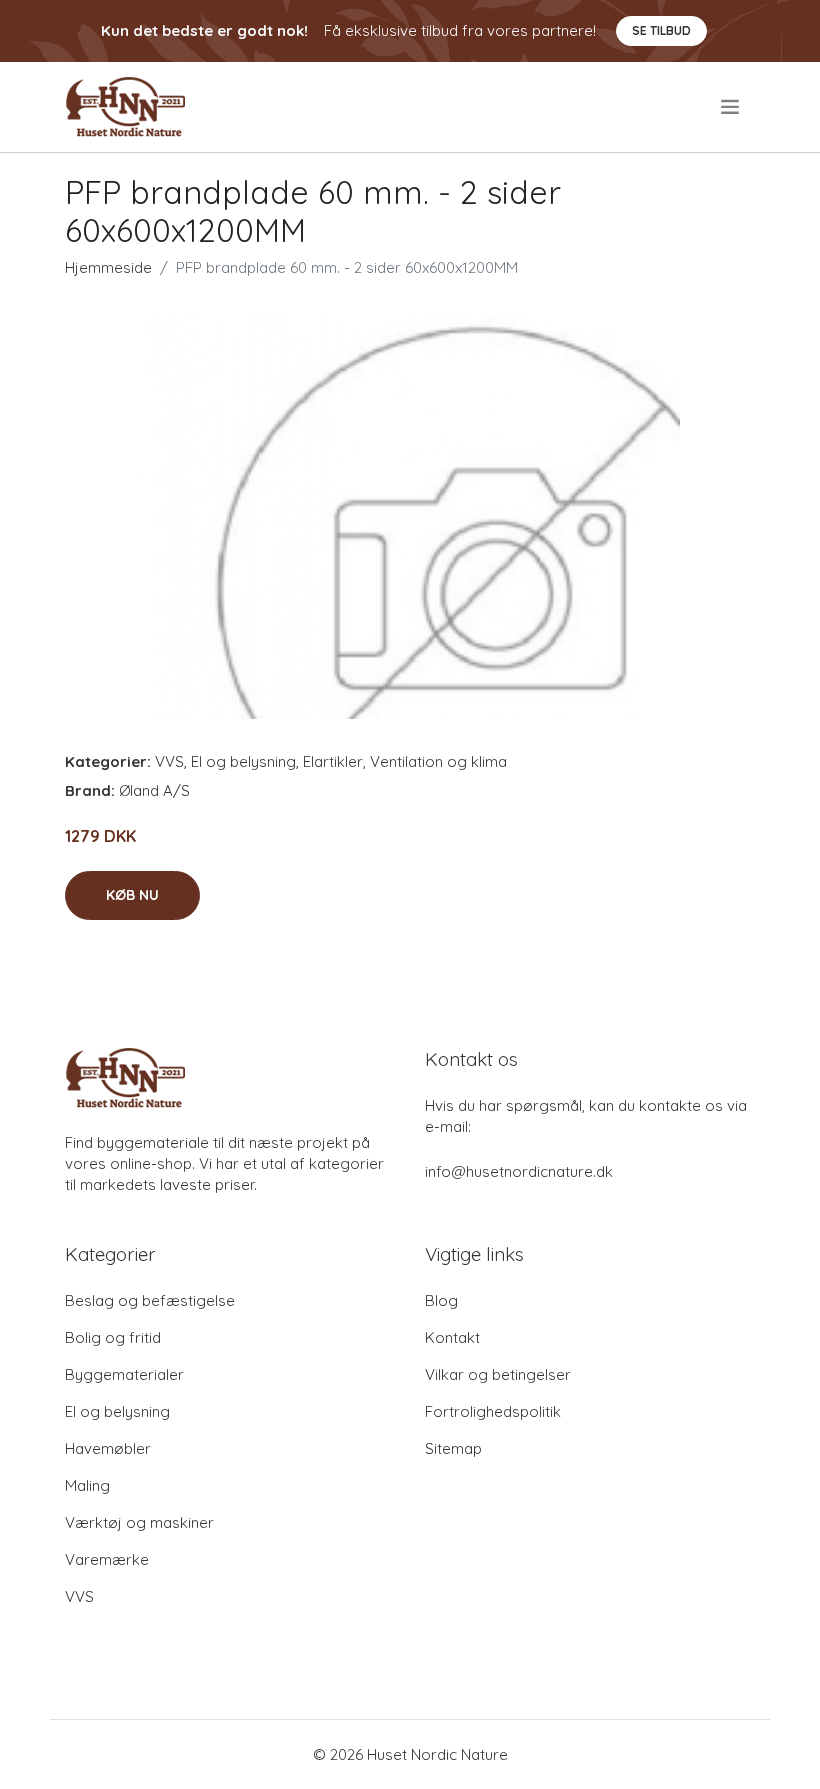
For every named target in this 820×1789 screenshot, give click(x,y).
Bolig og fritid (113, 1337)
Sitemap (453, 1448)
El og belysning (243, 761)
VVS (169, 761)
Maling (87, 1485)
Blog (441, 1300)
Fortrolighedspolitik (493, 1411)
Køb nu (132, 895)
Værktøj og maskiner (139, 1522)
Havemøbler (108, 1448)
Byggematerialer (124, 1374)
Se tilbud (661, 30)
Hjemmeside (108, 267)
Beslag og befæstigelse (150, 1300)
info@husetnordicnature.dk (519, 1171)
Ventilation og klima (438, 761)
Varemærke (107, 1559)
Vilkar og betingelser (498, 1374)
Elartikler (333, 761)
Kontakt (452, 1337)
